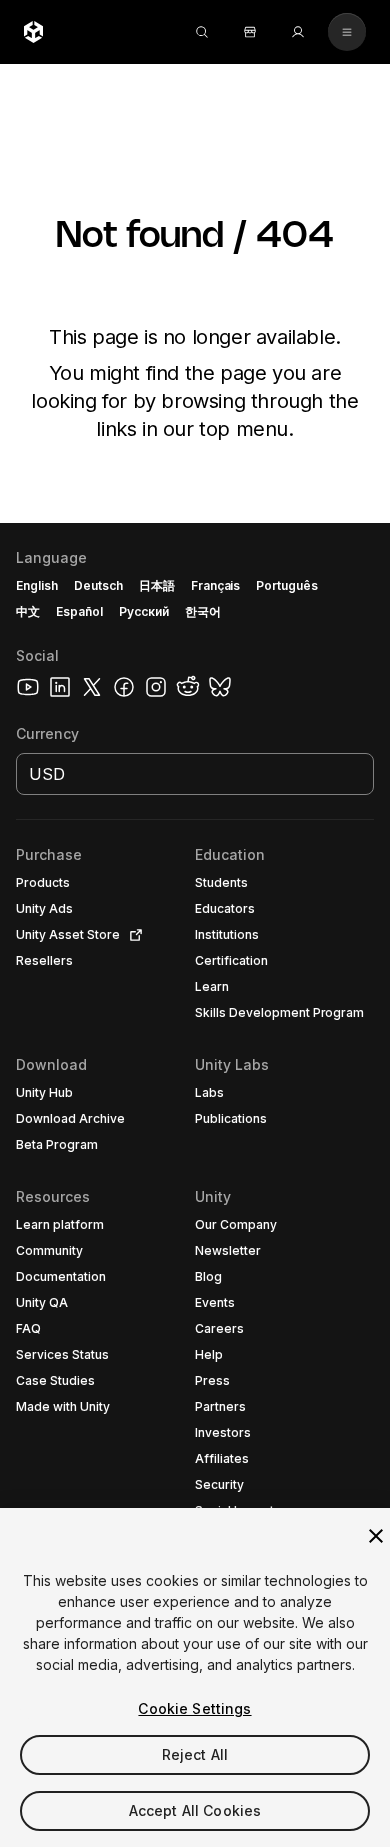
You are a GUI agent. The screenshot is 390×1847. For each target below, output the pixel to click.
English (37, 585)
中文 (28, 611)
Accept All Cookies (195, 1810)
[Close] (376, 1536)
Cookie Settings (194, 1708)
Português (287, 585)
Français (216, 585)
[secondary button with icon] (347, 32)
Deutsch (98, 585)
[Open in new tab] (132, 935)
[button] (195, 1185)
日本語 (157, 585)
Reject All (195, 1754)
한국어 (203, 611)
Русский (144, 611)
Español (79, 611)
